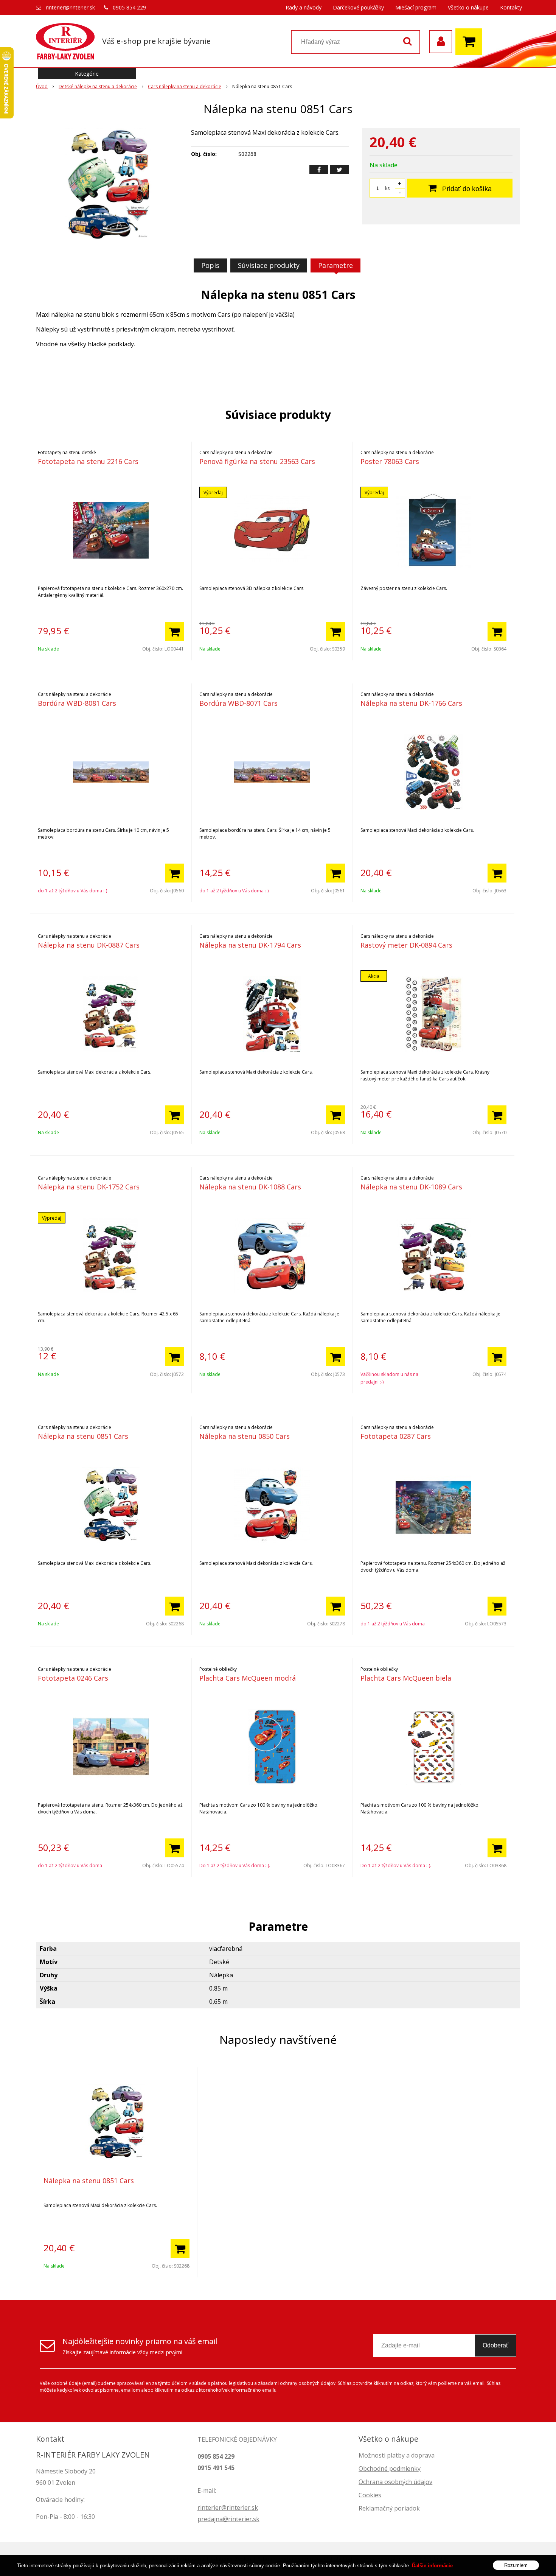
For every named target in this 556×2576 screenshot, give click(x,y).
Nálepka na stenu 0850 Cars (245, 1436)
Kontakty (511, 7)
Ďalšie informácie (432, 2566)
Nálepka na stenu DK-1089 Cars (411, 1187)
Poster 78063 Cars (390, 461)
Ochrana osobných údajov (395, 2482)
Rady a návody (304, 7)
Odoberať (495, 2345)
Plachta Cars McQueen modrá (248, 1678)
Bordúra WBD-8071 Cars (238, 703)
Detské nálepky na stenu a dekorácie (98, 86)
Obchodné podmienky (390, 2469)
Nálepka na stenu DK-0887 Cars (89, 945)
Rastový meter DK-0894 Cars (406, 945)
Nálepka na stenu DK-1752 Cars (89, 1187)
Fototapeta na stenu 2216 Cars (88, 461)
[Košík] (471, 42)
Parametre (335, 265)
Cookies (370, 2495)
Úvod (42, 86)
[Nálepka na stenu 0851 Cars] (109, 185)
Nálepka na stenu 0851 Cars (83, 1436)
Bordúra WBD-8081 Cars (77, 703)
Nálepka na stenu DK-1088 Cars (250, 1187)
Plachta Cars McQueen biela (406, 1678)
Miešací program (416, 7)
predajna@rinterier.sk (228, 2519)
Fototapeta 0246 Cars (73, 1678)
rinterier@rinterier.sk (70, 7)
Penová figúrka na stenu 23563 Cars (257, 461)
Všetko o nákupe (468, 7)
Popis (210, 265)
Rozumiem (516, 2565)
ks (387, 188)
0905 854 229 (129, 7)
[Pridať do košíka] (174, 631)
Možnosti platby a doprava (397, 2455)
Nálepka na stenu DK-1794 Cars (250, 945)
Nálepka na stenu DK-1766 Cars (411, 703)
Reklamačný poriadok (389, 2508)
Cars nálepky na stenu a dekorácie (185, 86)
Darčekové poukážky (358, 7)
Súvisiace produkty (269, 265)
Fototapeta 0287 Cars (396, 1436)
